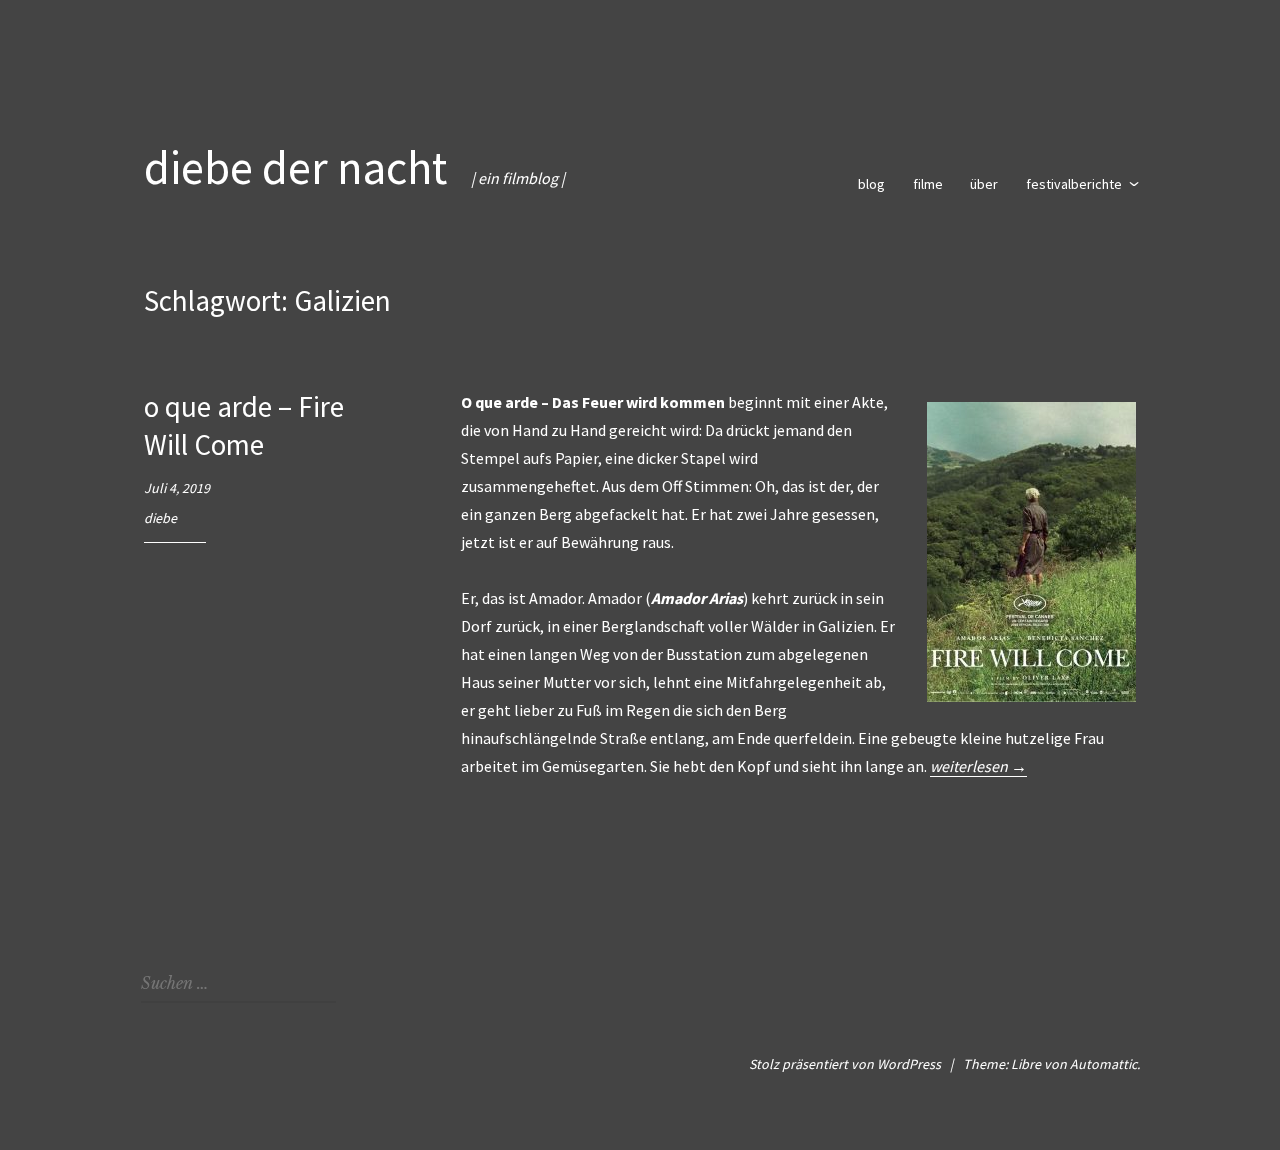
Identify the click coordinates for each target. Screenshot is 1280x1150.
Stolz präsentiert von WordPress (845, 1064)
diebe (160, 518)
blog (871, 184)
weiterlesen (978, 766)
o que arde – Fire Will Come (244, 425)
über (984, 184)
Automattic (1103, 1064)
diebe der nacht (295, 167)
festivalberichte (1074, 184)
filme (928, 184)
